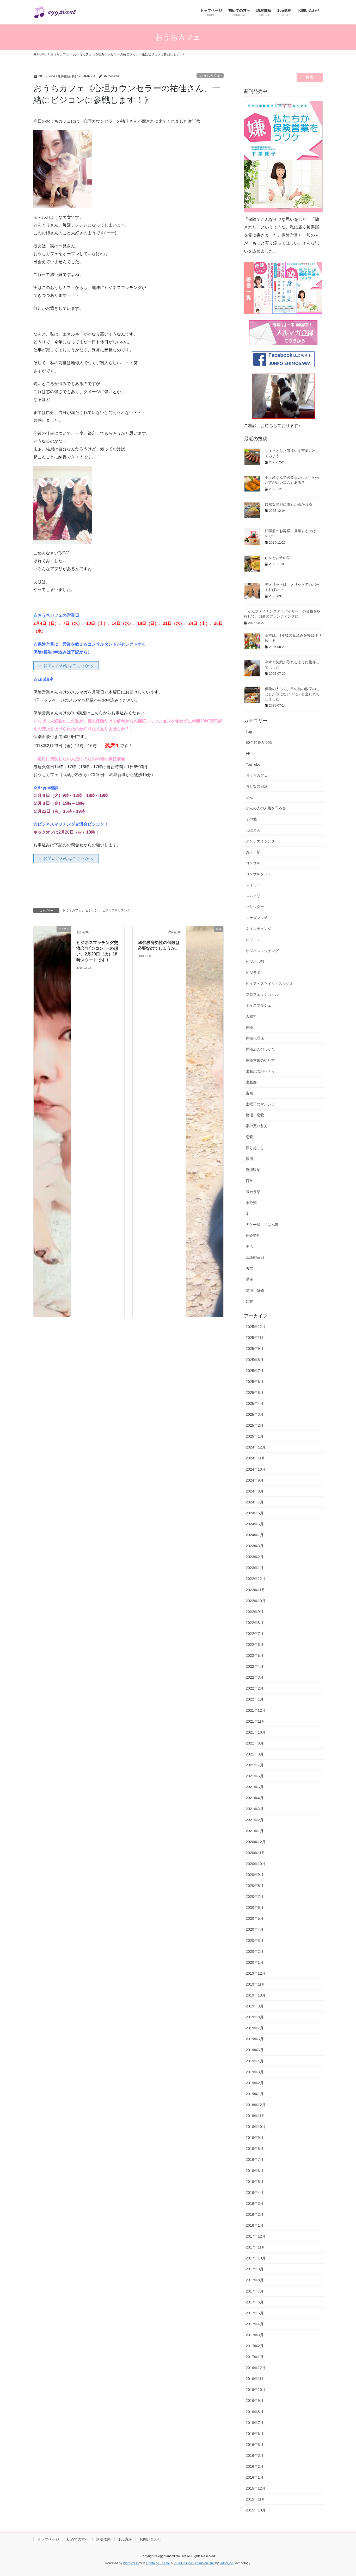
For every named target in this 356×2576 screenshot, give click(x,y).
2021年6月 (255, 1776)
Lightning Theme (158, 2563)
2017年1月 (255, 2357)
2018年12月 (256, 2105)
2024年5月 (255, 1524)
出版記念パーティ (260, 1071)
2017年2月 (255, 2346)
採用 (249, 1159)
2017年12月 (256, 2236)
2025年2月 (255, 1425)
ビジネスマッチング (116, 910)
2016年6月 (255, 2434)
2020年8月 (255, 1886)
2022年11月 (255, 1590)
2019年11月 (255, 1984)
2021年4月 (255, 1798)
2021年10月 (256, 1732)
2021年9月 (255, 1743)
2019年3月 (255, 2072)
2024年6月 (255, 1513)
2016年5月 (255, 2445)
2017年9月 (255, 2269)
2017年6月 (255, 2302)
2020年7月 (255, 1897)
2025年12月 (256, 1327)
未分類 (251, 1203)
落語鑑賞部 (255, 1257)
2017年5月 (255, 2313)
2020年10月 (256, 1864)
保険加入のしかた (260, 1049)
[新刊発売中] (283, 157)
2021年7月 (255, 1765)
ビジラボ (253, 973)
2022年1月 (255, 1699)
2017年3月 (255, 2335)
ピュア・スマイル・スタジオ (269, 984)
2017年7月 (255, 2291)
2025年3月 (255, 1414)
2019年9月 (255, 2006)
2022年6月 (255, 1645)
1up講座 (125, 2539)
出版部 (251, 1082)
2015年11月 (255, 2499)
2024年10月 (256, 1469)
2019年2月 (255, 2083)
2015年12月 (256, 2488)
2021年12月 (256, 1710)
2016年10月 (256, 2390)
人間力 (251, 1016)
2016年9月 (255, 2401)
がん (249, 797)
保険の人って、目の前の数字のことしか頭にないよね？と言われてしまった (292, 694)
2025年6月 (255, 1382)
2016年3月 (255, 2455)
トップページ (48, 2539)
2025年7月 (255, 1371)
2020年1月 (255, 1962)
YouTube (253, 764)
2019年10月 (256, 1995)
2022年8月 (255, 1623)
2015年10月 (256, 2510)
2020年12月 (256, 1842)
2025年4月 (255, 1403)
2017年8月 (255, 2280)
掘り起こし (255, 1148)
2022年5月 (255, 1655)
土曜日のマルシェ (260, 1104)
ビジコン (92, 910)
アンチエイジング (260, 841)
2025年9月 (255, 1349)
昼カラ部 (253, 1192)
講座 (249, 1279)
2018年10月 (256, 2127)
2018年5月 (255, 2182)
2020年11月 (255, 1853)
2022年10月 (256, 1601)
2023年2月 (255, 1557)
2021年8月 (255, 1754)
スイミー (253, 885)
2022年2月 (255, 1688)
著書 (249, 1268)
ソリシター (255, 907)
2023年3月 (255, 1546)
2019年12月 (256, 1973)
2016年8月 (255, 2412)
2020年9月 (255, 1875)
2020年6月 (255, 1907)
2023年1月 (255, 1568)
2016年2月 (255, 2466)
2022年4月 (255, 1666)
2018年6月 (255, 2171)
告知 (249, 1093)
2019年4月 (255, 2061)
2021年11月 (255, 1721)
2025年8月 (255, 1360)
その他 (251, 819)
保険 (249, 1027)
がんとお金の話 (278, 558)
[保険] (205, 1121)
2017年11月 (255, 2247)
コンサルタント (259, 874)
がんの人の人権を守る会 (266, 808)
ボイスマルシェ (259, 1005)
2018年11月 (255, 2116)
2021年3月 (255, 1809)
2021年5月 (255, 1787)
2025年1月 (255, 1436)
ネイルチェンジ (259, 929)
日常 (249, 1181)
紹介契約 (253, 1236)
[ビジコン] (52, 1121)
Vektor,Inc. (227, 2563)
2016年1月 (255, 2477)
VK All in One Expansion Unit (194, 2563)
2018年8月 (255, 2149)
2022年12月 (256, 1579)
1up (249, 732)
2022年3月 (255, 1677)
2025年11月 (255, 1338)
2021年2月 (255, 1820)
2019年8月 (255, 2017)
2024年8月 (255, 1491)
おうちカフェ (210, 76)
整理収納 (253, 1170)
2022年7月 (255, 1634)
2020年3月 (255, 1941)
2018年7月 (255, 2159)
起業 (249, 1301)
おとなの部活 (257, 786)
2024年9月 (255, 1480)
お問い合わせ (150, 2539)
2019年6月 (255, 2039)
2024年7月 (255, 1502)
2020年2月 (255, 1951)
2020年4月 (255, 1929)
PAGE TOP (343, 2494)
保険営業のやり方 (260, 1060)
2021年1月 (255, 1831)
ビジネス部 (255, 962)
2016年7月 (255, 2423)
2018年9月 (255, 2138)
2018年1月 (255, 2225)
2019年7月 (255, 2028)
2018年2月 (255, 2214)
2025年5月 (255, 1393)
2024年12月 (256, 1447)
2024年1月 (255, 1535)
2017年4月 (255, 2324)
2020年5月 (255, 1918)
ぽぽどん (253, 830)
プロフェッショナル (262, 994)
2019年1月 (255, 2094)
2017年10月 (256, 2258)
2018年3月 (255, 2203)
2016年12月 (256, 2368)
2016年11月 (255, 2379)
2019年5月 (255, 2050)
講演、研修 (255, 1290)
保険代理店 (255, 1038)
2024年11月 (255, 1458)
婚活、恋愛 (255, 1115)
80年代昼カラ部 (259, 742)
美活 (249, 1246)
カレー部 (253, 852)
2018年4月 (255, 2193)
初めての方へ (78, 2539)
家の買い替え (257, 1126)
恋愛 (249, 1137)
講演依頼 (103, 2539)
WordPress (131, 2563)
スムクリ (253, 896)
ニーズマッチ (257, 918)
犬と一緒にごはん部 (262, 1225)
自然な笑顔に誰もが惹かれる (289, 504)
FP (248, 753)
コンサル (253, 863)
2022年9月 (255, 1612)
